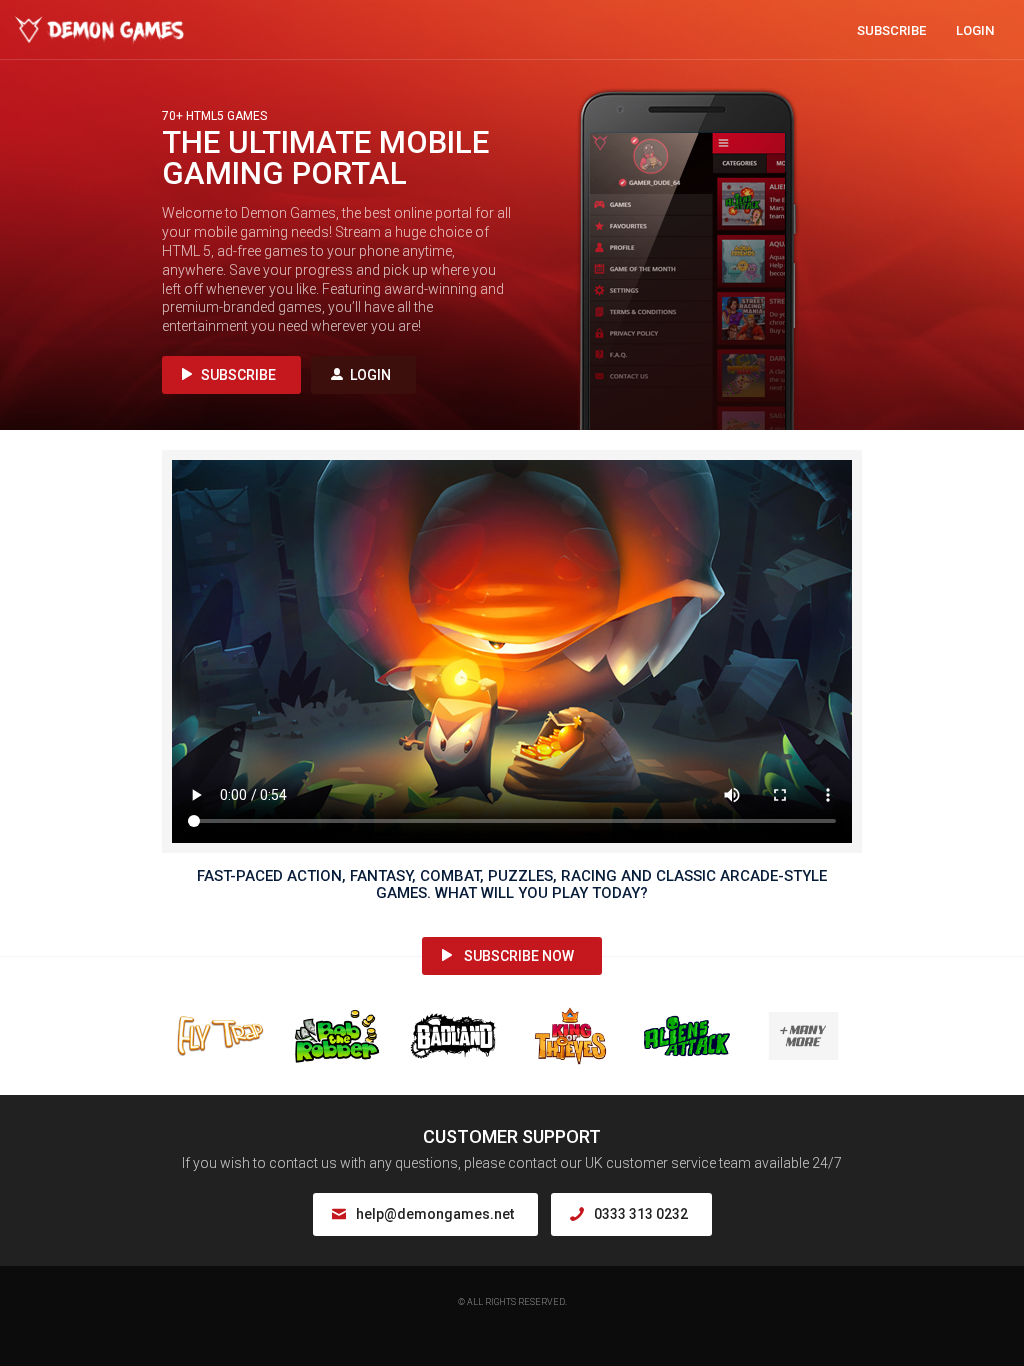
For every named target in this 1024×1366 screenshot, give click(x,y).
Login (975, 30)
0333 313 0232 (641, 1214)
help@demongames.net (435, 1214)
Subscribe (891, 30)
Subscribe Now (519, 956)
